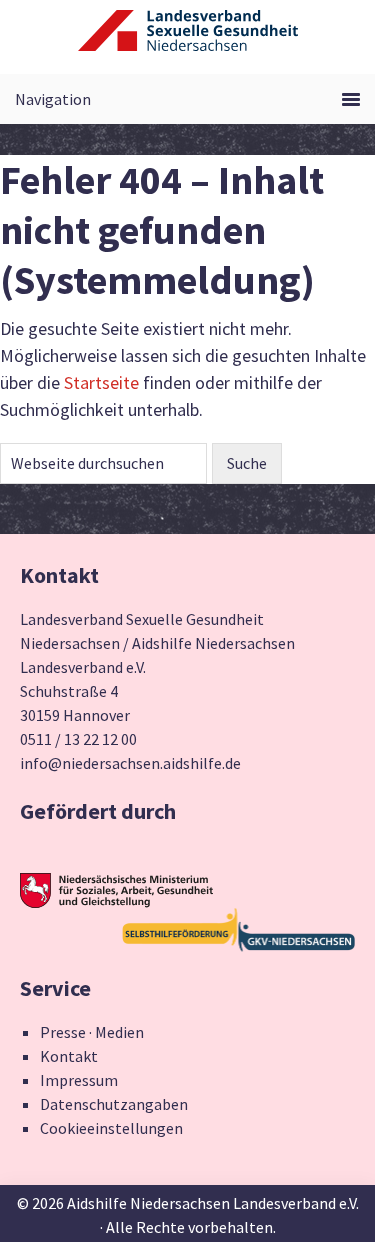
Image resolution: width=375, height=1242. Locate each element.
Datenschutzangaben (114, 1104)
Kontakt (69, 1056)
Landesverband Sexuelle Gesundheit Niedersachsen (188, 42)
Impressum (79, 1080)
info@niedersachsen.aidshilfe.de (130, 763)
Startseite (101, 382)
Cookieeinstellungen (111, 1128)
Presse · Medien (92, 1032)
